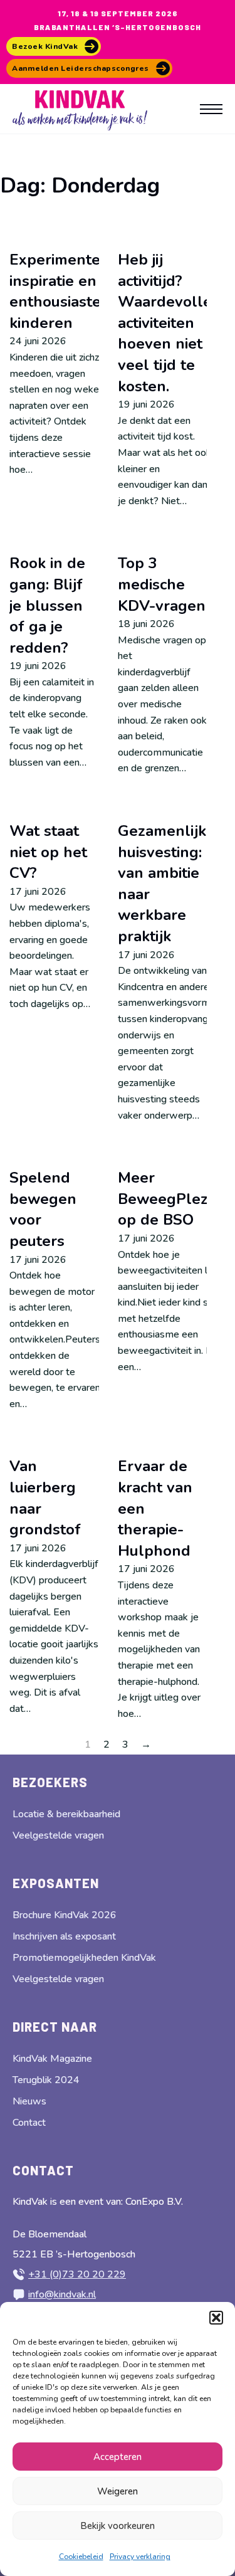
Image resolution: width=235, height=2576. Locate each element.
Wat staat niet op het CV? (48, 852)
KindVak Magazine (52, 2059)
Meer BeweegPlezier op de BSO (172, 1199)
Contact (29, 2123)
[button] (216, 2318)
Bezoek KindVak (45, 46)
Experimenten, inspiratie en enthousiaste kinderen (61, 291)
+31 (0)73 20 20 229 (77, 2274)
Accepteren (118, 2457)
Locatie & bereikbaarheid (66, 1814)
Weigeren (118, 2491)
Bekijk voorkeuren (118, 2526)
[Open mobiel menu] (211, 109)
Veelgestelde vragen (58, 1835)
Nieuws (29, 2101)
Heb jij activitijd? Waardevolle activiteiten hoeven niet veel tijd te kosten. (165, 323)
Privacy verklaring (140, 2557)
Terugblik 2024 (46, 2080)
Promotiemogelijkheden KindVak (84, 1958)
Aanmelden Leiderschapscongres (81, 68)
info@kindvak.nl (62, 2294)
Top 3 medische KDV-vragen (162, 584)
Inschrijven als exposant (64, 1936)
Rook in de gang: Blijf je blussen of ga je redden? (47, 605)
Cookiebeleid (81, 2557)
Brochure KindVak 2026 (65, 1915)
